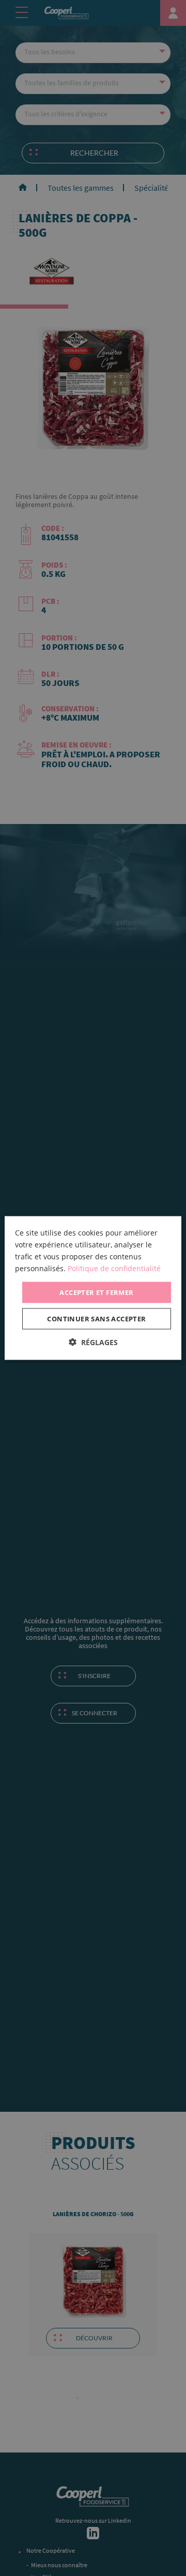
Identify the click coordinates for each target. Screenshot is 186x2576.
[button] (93, 1342)
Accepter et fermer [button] (96, 1292)
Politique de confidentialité (114, 1268)
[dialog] (93, 1288)
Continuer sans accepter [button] (96, 1319)
